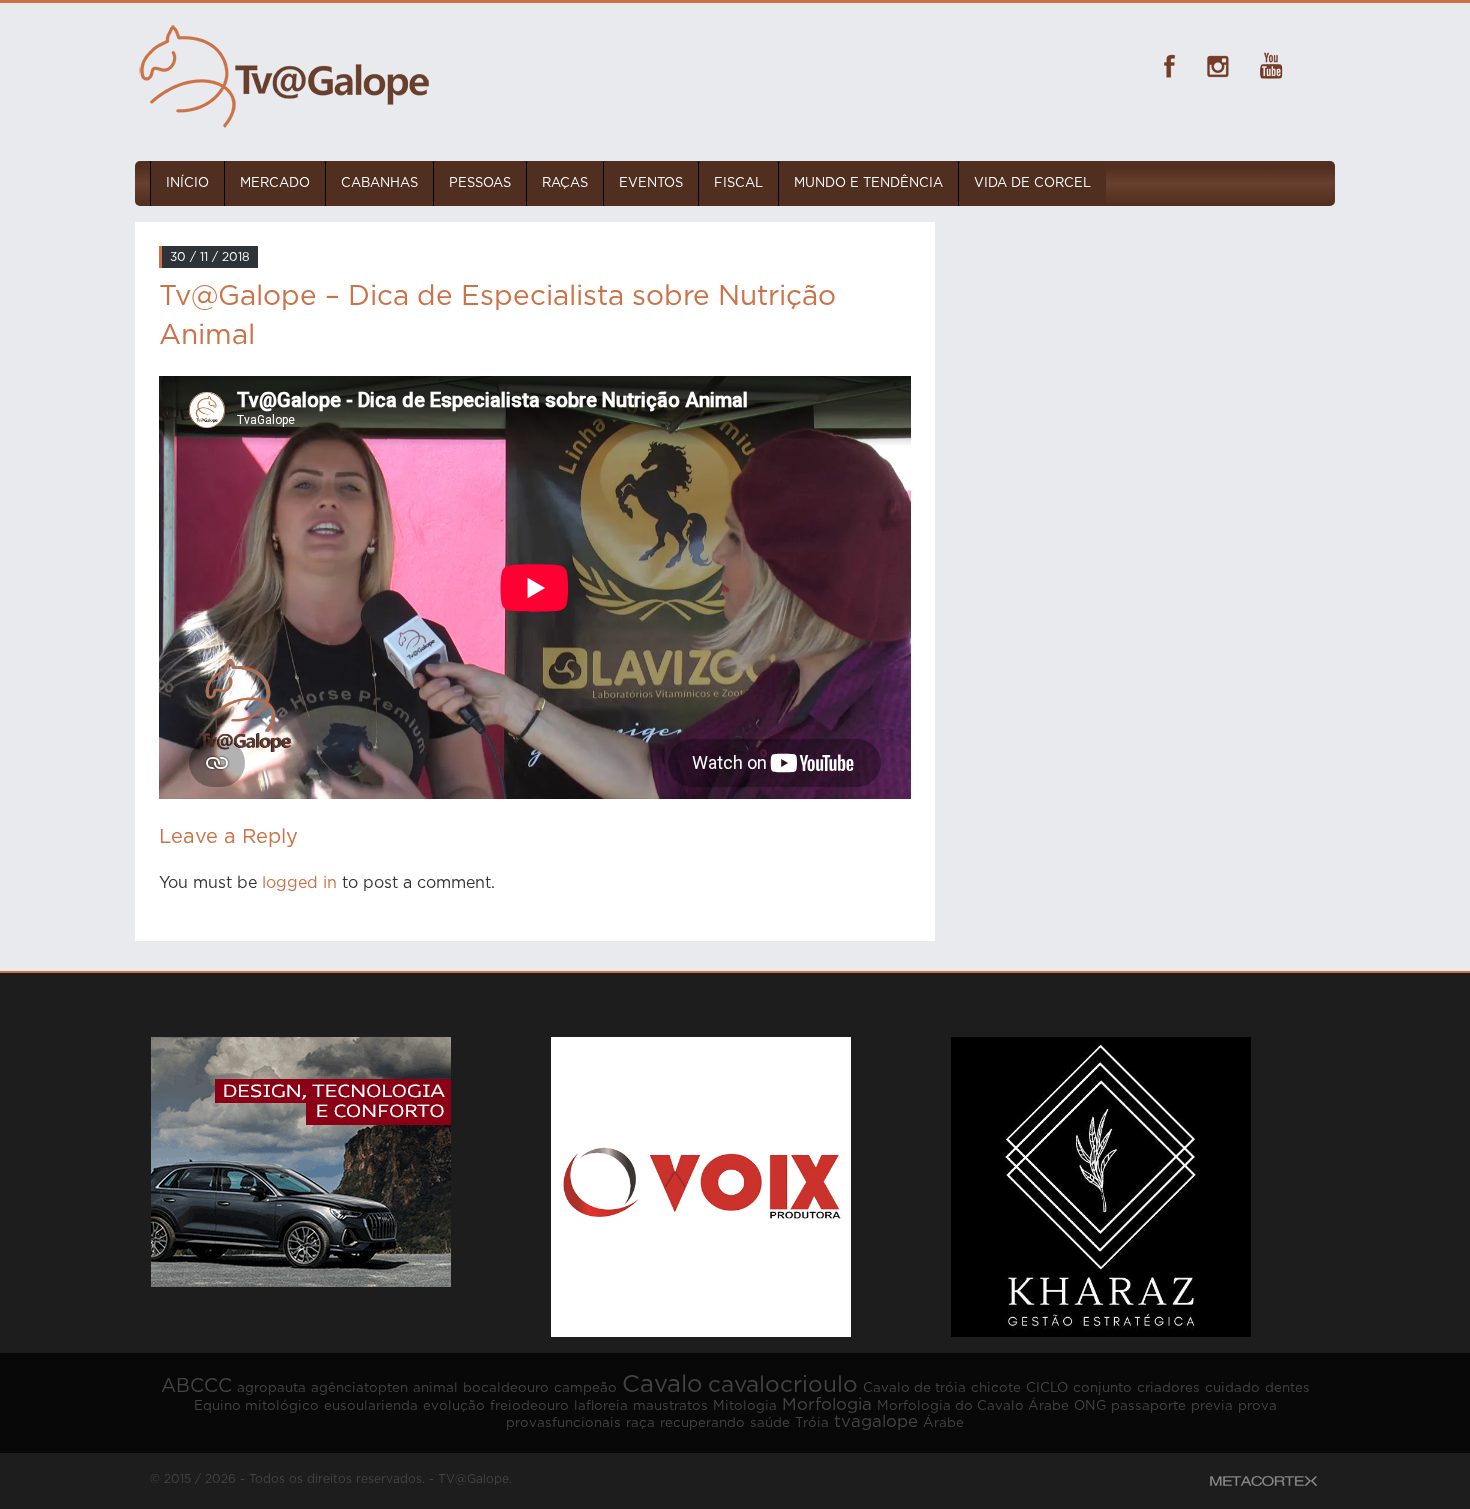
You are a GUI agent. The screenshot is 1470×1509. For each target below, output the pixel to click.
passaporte (1148, 1406)
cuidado (1232, 1388)
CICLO (1047, 1388)
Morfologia (827, 1405)
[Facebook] (1165, 66)
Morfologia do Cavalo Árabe (973, 1406)
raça (640, 1423)
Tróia (812, 1423)
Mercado (275, 183)
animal (435, 1388)
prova (1257, 1406)
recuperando (702, 1423)
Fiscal (738, 183)
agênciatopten (359, 1388)
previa (1212, 1406)
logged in (299, 883)
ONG (1090, 1406)
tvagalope (876, 1422)
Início (187, 183)
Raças (565, 183)
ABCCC (196, 1386)
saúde (770, 1423)
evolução (454, 1406)
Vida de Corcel (1032, 183)
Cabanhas (379, 183)
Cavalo (662, 1385)
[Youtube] (1271, 66)
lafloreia (601, 1406)
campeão (585, 1388)
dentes (1287, 1388)
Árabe (943, 1423)
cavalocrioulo (783, 1385)
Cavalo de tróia (914, 1388)
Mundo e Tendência (868, 183)
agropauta (271, 1388)
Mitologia (745, 1406)
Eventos (651, 183)
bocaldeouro (506, 1388)
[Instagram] (1218, 66)
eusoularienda (371, 1406)
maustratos (670, 1406)
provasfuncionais (563, 1423)
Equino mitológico (256, 1406)
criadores (1168, 1388)
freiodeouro (529, 1406)
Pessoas (480, 183)
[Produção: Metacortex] (1263, 1481)
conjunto (1102, 1388)
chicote (996, 1388)
